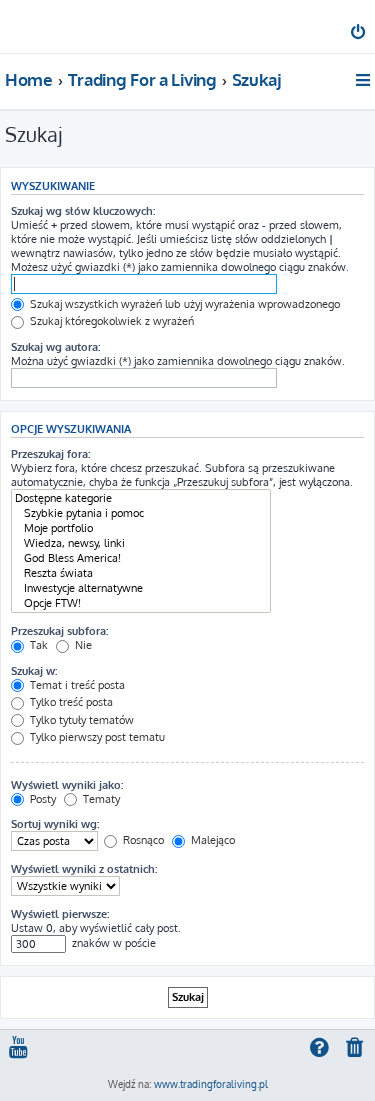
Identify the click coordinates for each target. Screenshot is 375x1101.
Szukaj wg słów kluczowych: (83, 211)
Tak (37, 645)
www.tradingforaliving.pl (211, 1084)
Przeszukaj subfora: (59, 631)
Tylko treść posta (70, 702)
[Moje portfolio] (141, 528)
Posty (41, 799)
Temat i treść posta (76, 685)
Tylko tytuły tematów (80, 720)
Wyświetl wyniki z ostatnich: (84, 869)
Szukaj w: (34, 671)
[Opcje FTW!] (141, 603)
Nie (82, 645)
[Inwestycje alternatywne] (141, 588)
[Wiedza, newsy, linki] (141, 543)
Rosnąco (142, 840)
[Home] (48, 25)
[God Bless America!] (141, 558)
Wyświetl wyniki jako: (67, 785)
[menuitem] (359, 34)
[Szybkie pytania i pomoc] (141, 513)
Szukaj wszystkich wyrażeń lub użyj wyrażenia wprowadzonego (183, 304)
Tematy (100, 799)
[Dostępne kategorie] (141, 498)
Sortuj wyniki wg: (55, 824)
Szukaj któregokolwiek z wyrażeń (110, 321)
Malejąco (211, 840)
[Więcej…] (364, 80)
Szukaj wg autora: (55, 347)
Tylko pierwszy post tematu (96, 737)
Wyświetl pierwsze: (60, 914)
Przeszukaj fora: (50, 454)
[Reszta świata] (141, 573)
